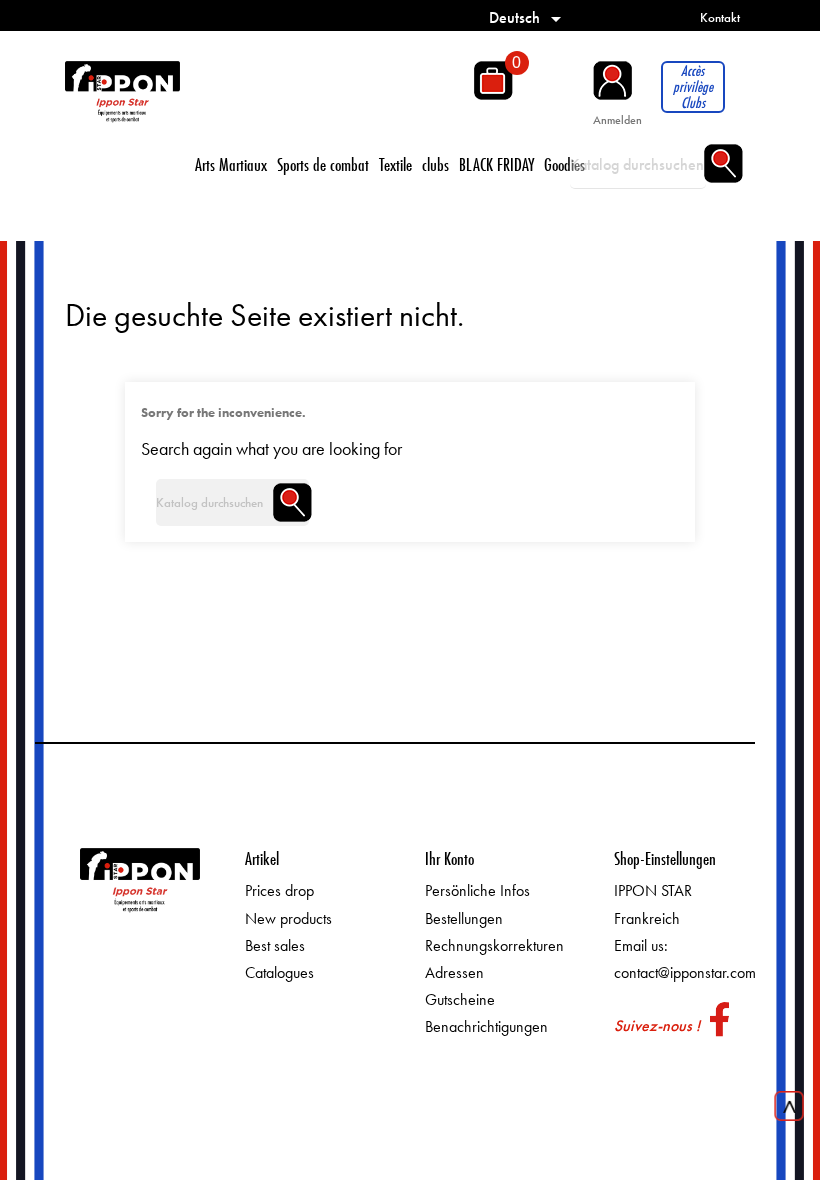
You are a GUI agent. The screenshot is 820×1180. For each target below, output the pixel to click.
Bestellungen (464, 918)
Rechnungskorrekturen (494, 945)
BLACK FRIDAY (496, 164)
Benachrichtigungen (486, 1026)
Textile (395, 164)
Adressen (454, 972)
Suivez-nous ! (657, 1025)
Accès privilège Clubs (693, 87)
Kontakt (720, 17)
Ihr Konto (449, 858)
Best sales (275, 945)
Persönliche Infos (477, 890)
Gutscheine (460, 999)
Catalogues (279, 972)
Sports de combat (323, 164)
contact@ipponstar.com (685, 972)
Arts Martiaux (231, 164)
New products (288, 918)
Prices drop (279, 890)
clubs (435, 164)
